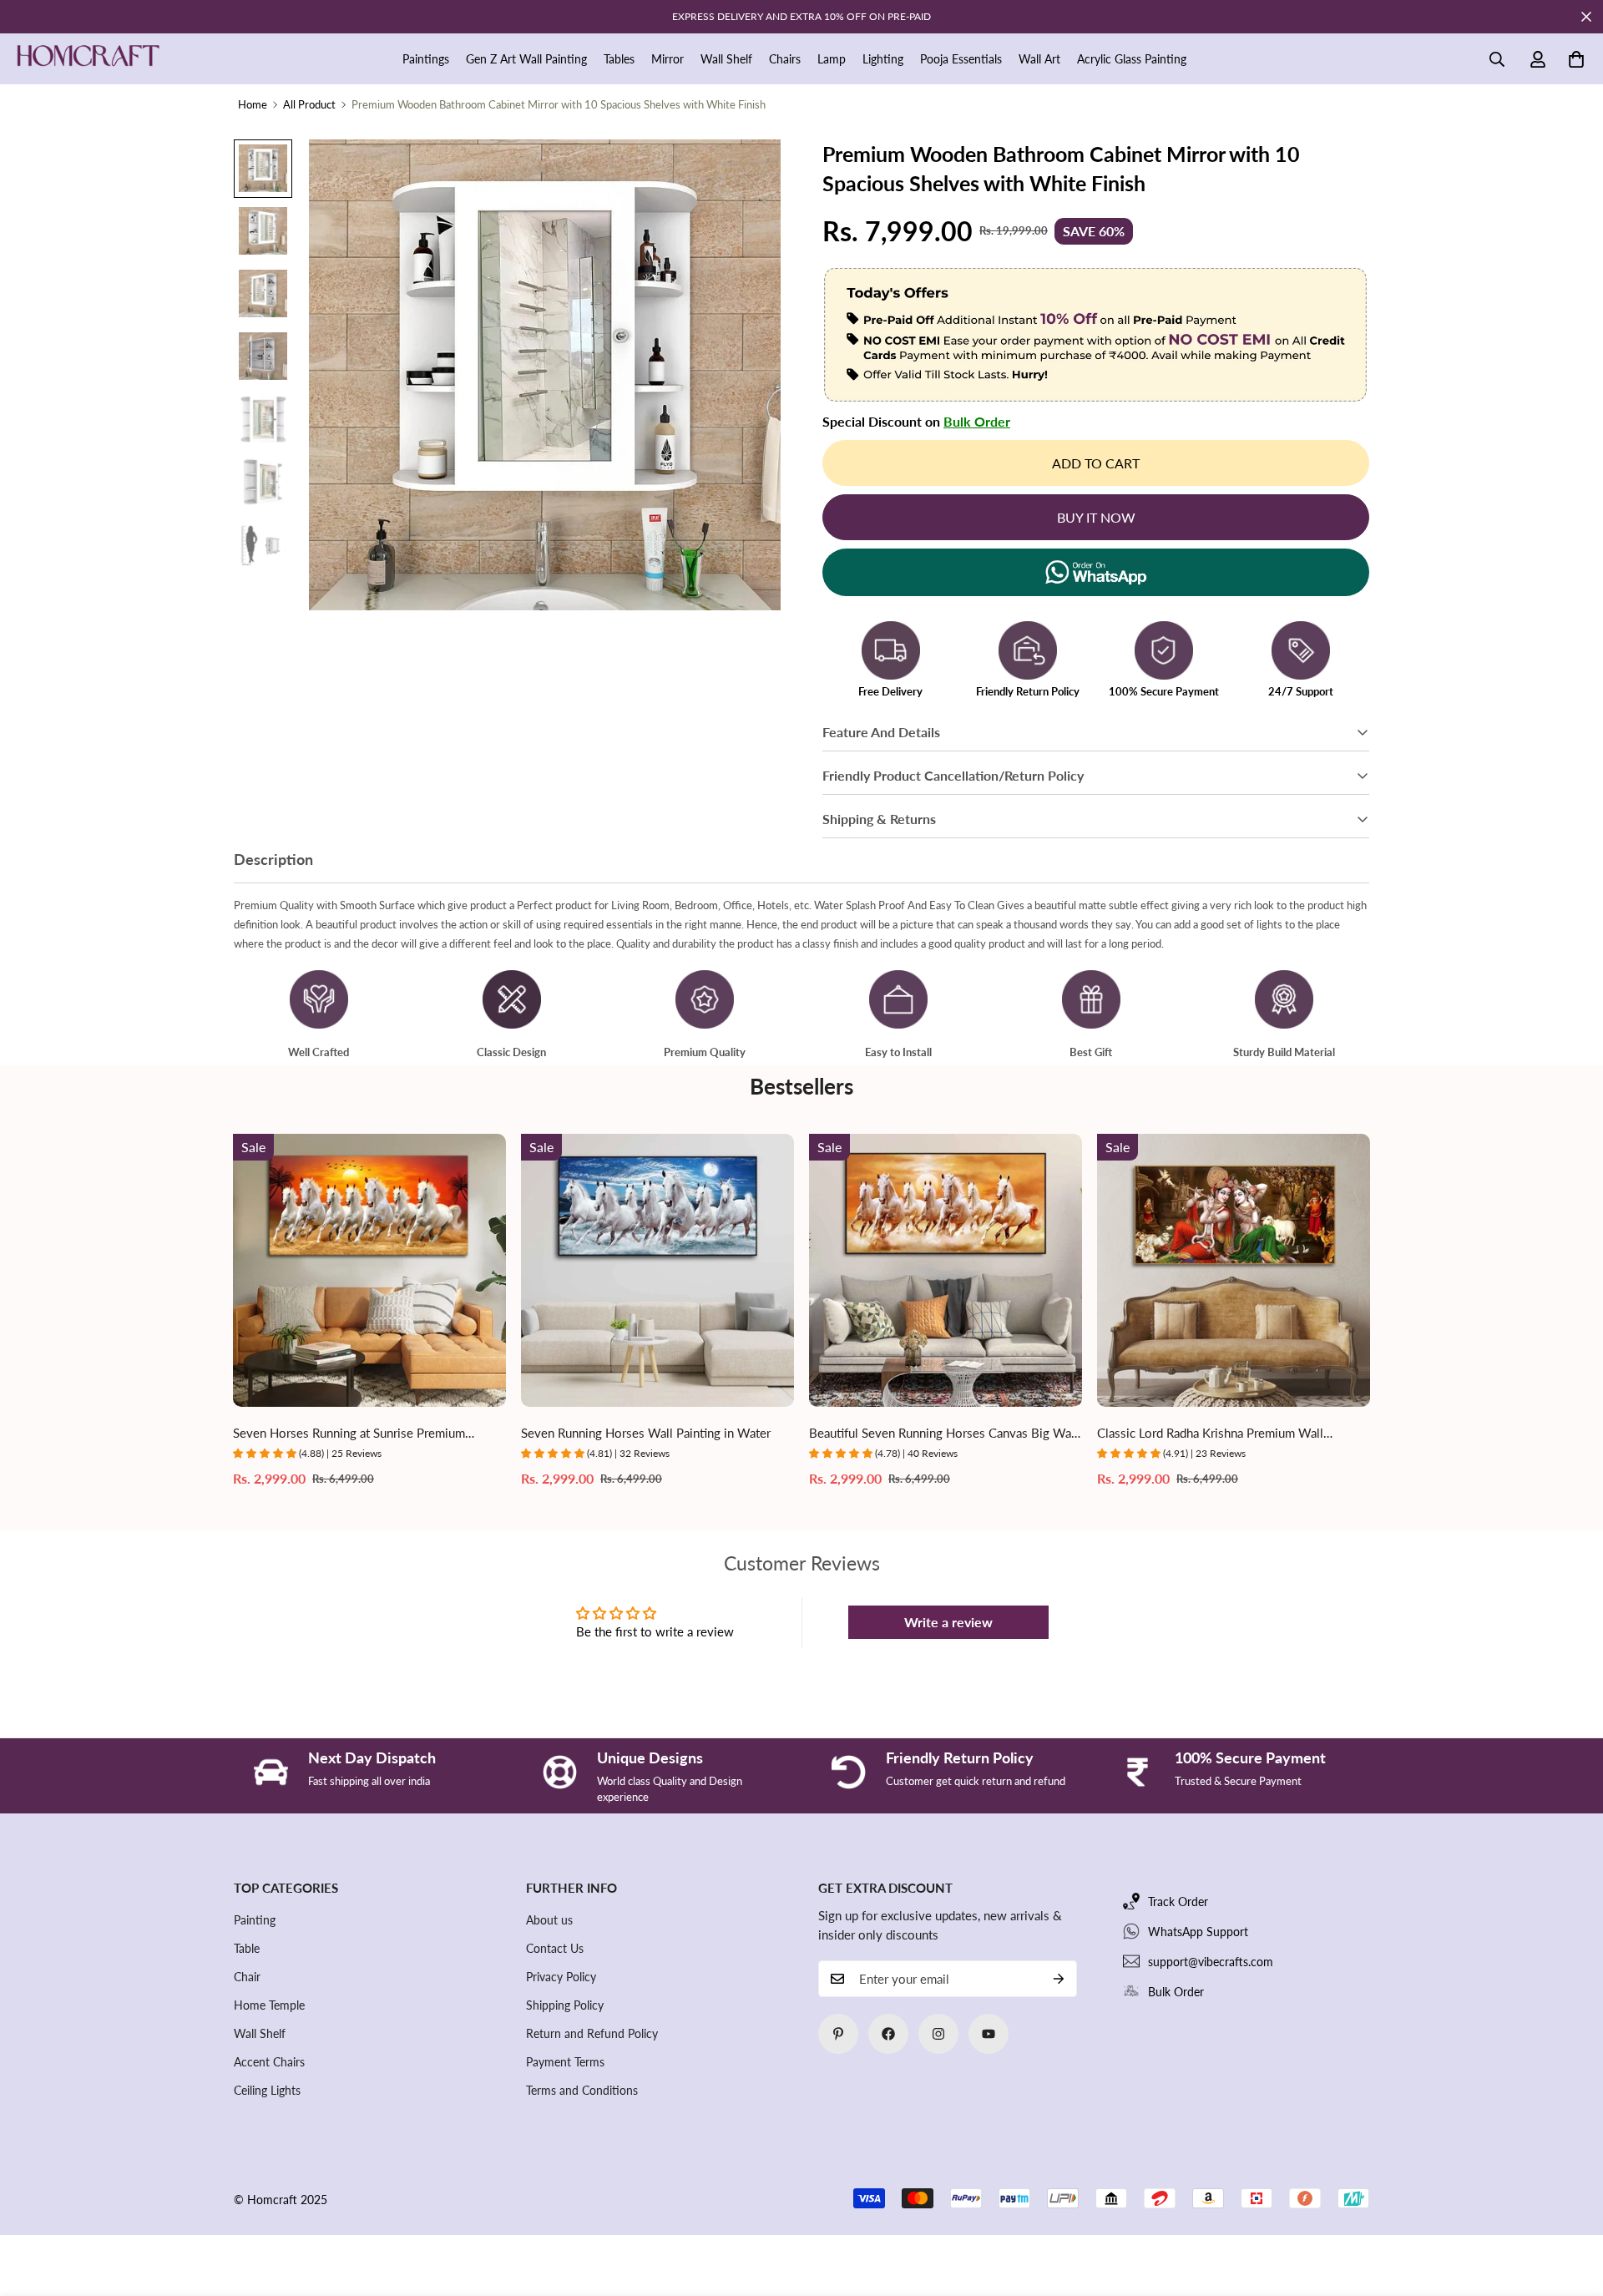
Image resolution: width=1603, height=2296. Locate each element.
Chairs (785, 59)
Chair (247, 1977)
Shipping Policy (565, 2005)
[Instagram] (938, 2034)
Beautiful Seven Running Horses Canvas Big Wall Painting (943, 1434)
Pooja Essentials (961, 59)
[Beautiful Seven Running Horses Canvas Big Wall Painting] (946, 1270)
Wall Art (1039, 59)
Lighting (883, 59)
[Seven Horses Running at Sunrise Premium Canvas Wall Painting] (369, 1270)
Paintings (426, 59)
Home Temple (269, 2005)
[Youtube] (989, 2034)
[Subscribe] (1059, 1979)
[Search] (1497, 59)
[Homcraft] (88, 59)
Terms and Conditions (582, 2090)
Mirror (667, 59)
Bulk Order (977, 421)
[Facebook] (888, 2034)
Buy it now (1096, 517)
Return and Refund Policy (592, 2033)
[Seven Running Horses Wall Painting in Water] (657, 1270)
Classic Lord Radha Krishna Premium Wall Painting (1210, 1434)
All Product (309, 104)
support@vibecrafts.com (1211, 1962)
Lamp (832, 59)
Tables (619, 59)
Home (253, 104)
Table (247, 1948)
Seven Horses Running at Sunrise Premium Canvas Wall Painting (349, 1434)
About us (549, 1920)
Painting (255, 1920)
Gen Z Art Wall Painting (526, 59)
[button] (1576, 59)
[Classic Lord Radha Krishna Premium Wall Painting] (1234, 1270)
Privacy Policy (561, 1977)
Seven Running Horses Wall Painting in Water (646, 1433)
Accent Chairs (269, 2062)
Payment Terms (565, 2062)
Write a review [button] (948, 1622)
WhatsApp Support (1198, 1932)
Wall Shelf (726, 59)
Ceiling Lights (267, 2090)
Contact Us (555, 1948)
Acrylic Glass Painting (1132, 59)
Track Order (1178, 1902)
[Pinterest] (838, 2034)
